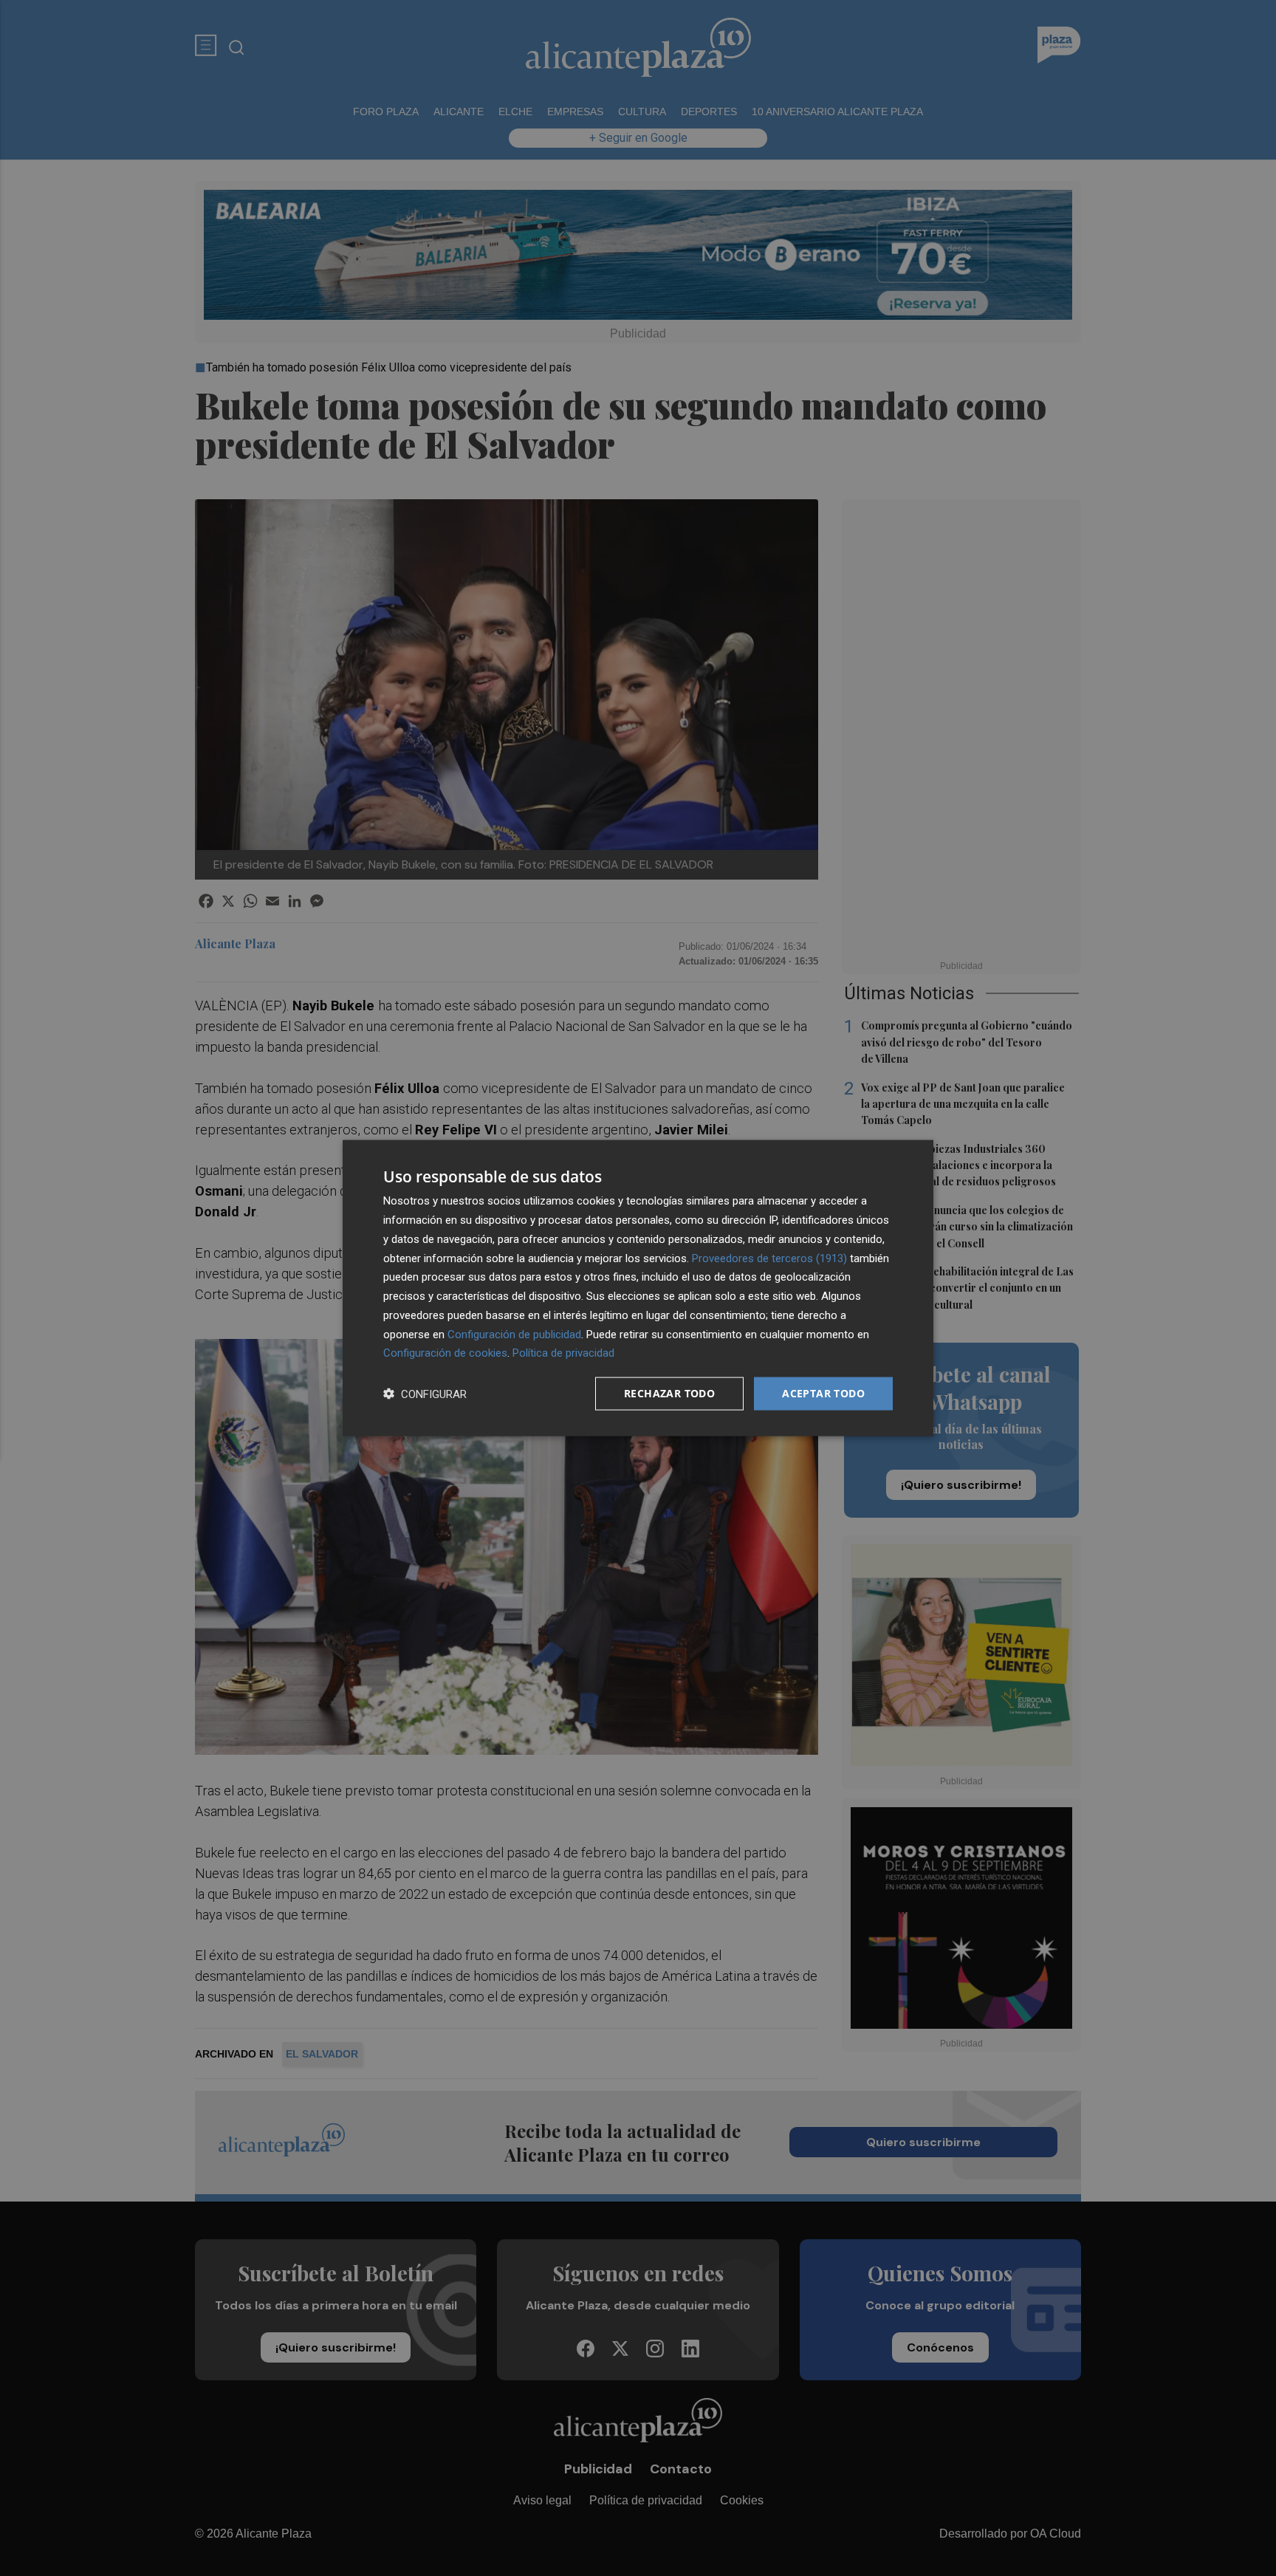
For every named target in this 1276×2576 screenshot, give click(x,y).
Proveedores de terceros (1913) (769, 1258)
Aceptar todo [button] (823, 1393)
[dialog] (638, 1288)
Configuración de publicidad (514, 1334)
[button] (425, 1394)
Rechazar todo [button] (669, 1393)
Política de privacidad (563, 1353)
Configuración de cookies (445, 1353)
